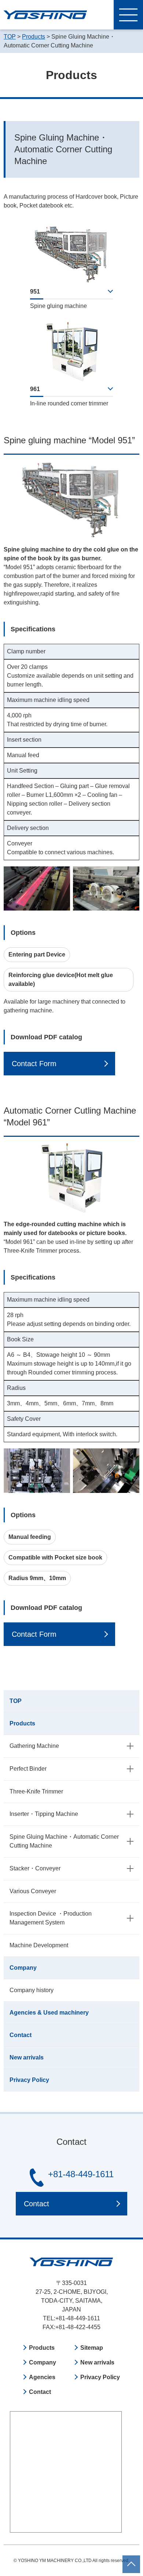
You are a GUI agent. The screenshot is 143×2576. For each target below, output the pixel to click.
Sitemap (92, 2348)
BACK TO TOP (131, 2560)
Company (23, 1968)
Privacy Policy (29, 2080)
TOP (16, 1701)
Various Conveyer (33, 1891)
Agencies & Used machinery (49, 2013)
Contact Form (34, 1064)
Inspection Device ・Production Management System (51, 1918)
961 (35, 389)
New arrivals (27, 2057)
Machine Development (39, 1945)
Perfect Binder (28, 1769)
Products (22, 1723)
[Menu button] (128, 15)
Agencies (42, 2377)
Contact (21, 2035)
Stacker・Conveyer (35, 1868)
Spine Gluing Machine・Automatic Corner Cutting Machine (64, 1841)
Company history (32, 1990)
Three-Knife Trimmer (36, 1791)
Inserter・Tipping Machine (44, 1814)
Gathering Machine (34, 1746)
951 (35, 292)
